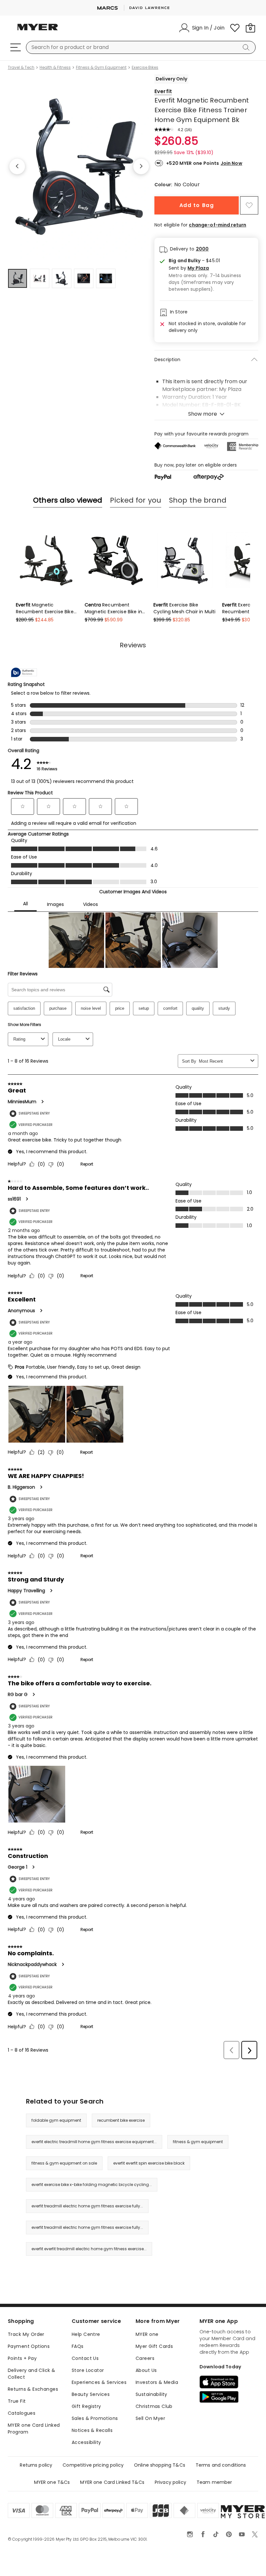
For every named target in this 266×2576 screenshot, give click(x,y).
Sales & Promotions (95, 2418)
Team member (214, 2482)
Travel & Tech (21, 67)
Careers (145, 2358)
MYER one (147, 2334)
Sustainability (151, 2394)
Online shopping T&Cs (160, 2465)
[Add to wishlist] (249, 205)
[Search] (247, 47)
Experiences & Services (99, 2382)
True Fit (17, 2401)
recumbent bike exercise (121, 2120)
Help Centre (86, 2334)
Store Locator (88, 2370)
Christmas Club (154, 2406)
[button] (211, 268)
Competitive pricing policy (93, 2465)
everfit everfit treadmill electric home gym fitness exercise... (89, 2249)
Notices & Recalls (92, 2430)
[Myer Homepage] (38, 31)
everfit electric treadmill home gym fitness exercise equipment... (94, 2142)
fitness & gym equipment (198, 2142)
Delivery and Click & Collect (31, 2374)
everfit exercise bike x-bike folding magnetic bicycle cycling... (92, 2185)
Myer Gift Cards (154, 2346)
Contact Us (85, 2358)
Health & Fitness (55, 67)
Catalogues (22, 2413)
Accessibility (86, 2442)
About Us (146, 2370)
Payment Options (29, 2346)
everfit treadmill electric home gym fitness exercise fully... (87, 2206)
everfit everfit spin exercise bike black (149, 2163)
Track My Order (26, 2334)
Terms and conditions (221, 2465)
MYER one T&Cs (52, 2482)
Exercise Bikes (145, 67)
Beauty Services (91, 2394)
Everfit (163, 91)
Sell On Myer (150, 2418)
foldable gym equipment (56, 2120)
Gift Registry (86, 2406)
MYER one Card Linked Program (34, 2429)
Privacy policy (170, 2482)
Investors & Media (157, 2382)
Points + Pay (22, 2358)
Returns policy (36, 2465)
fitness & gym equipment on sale (64, 2163)
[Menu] (16, 47)
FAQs (78, 2346)
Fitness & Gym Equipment (101, 67)
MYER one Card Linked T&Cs (112, 2482)
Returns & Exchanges (33, 2389)
